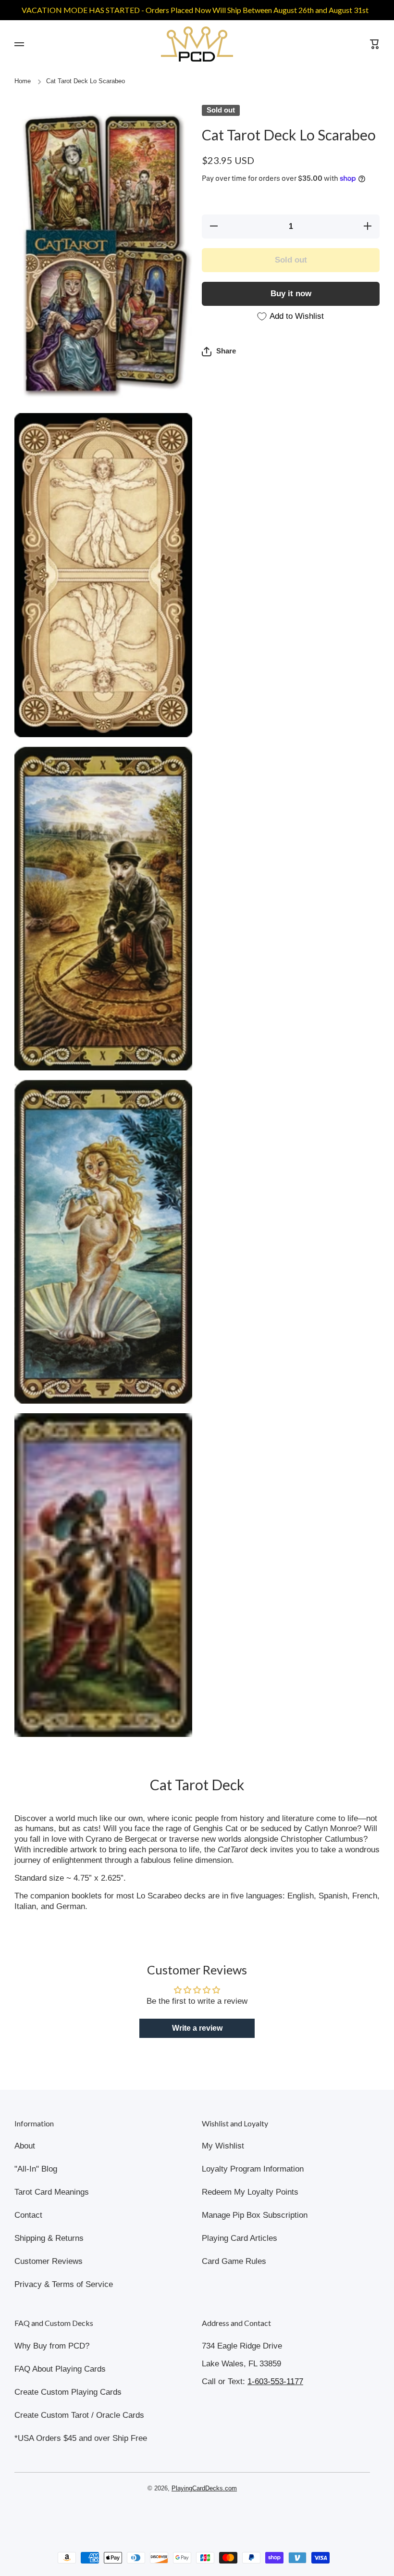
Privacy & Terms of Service (64, 2284)
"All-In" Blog (36, 2169)
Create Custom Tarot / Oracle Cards (79, 2415)
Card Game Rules (234, 2261)
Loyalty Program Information (253, 2169)
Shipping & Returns (49, 2238)
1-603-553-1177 (275, 2381)
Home (23, 81)
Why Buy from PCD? (52, 2346)
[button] (219, 352)
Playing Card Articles (240, 2238)
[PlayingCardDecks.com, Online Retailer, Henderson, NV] (192, 2516)
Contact (28, 2215)
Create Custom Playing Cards (68, 2392)
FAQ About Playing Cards (60, 2369)
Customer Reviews (49, 2261)
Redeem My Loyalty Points (250, 2192)
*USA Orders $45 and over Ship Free (81, 2438)
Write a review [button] (197, 2028)
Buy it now (291, 294)
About (25, 2146)
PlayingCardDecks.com (204, 2488)
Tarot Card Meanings (52, 2192)
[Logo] (197, 44)
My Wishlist (223, 2146)
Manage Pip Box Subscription (255, 2215)
